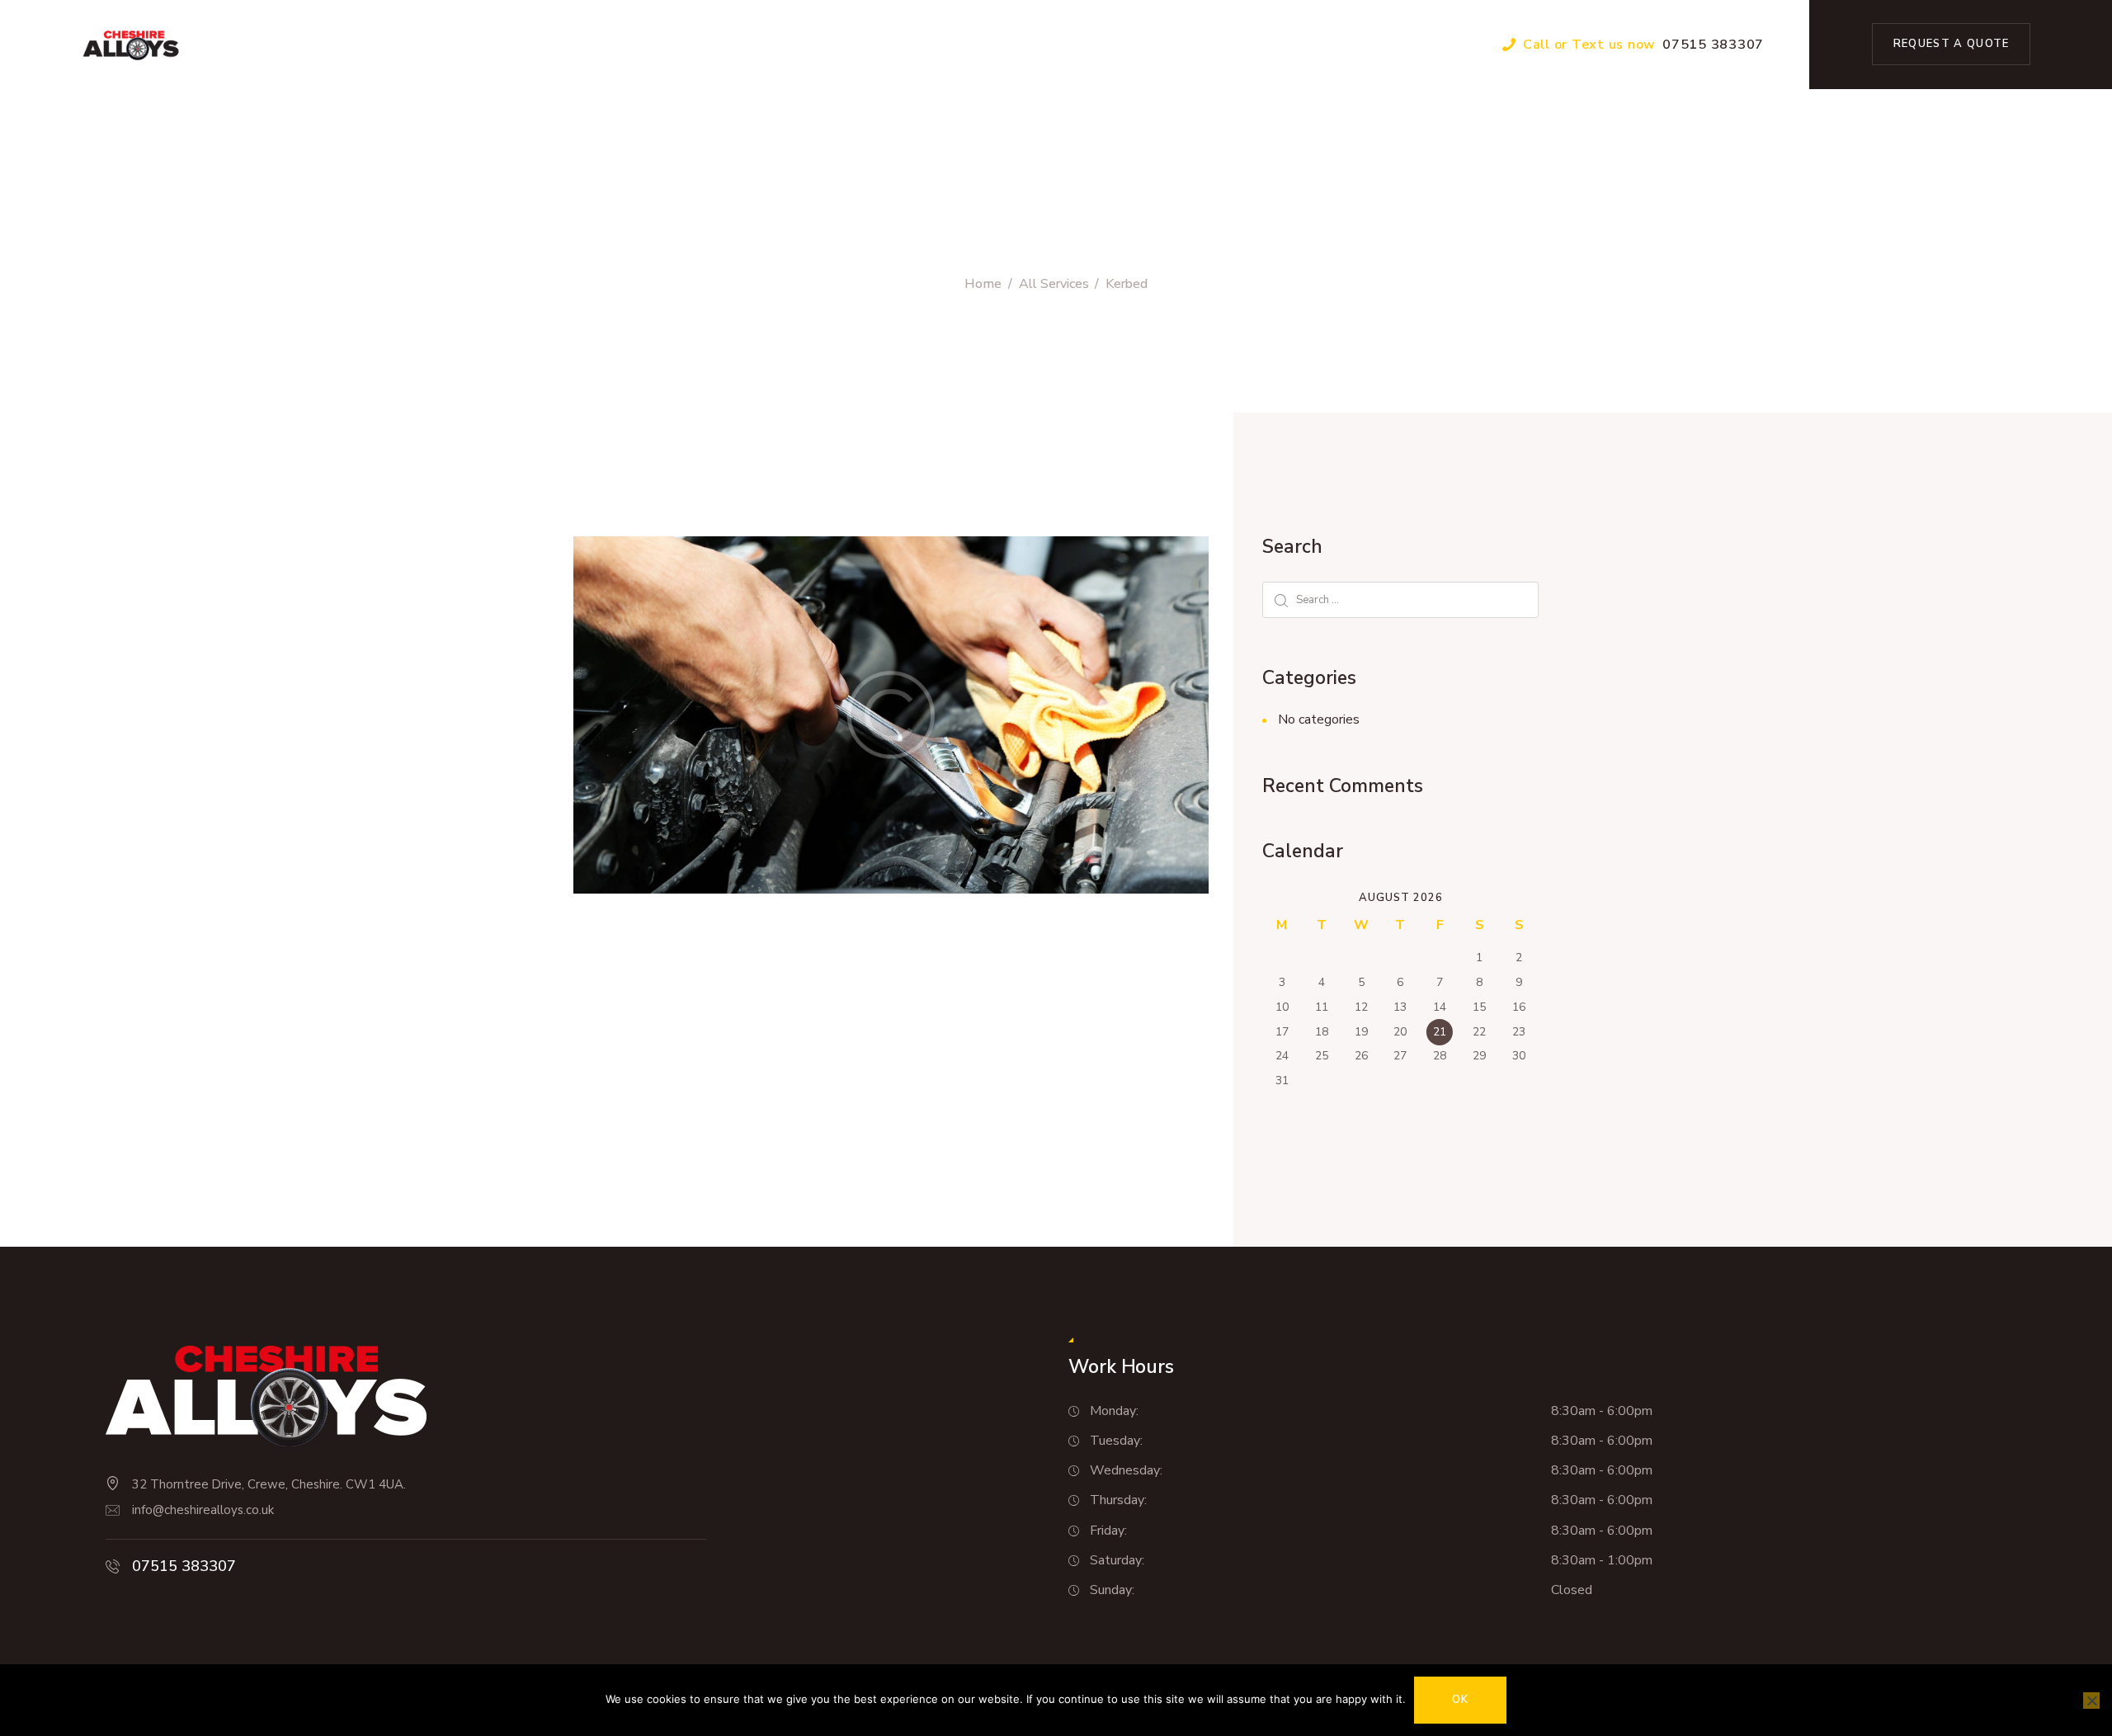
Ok (1461, 1700)
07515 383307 (184, 1566)
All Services (1054, 284)
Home (983, 284)
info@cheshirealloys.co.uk (203, 1510)
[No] (2091, 1701)
